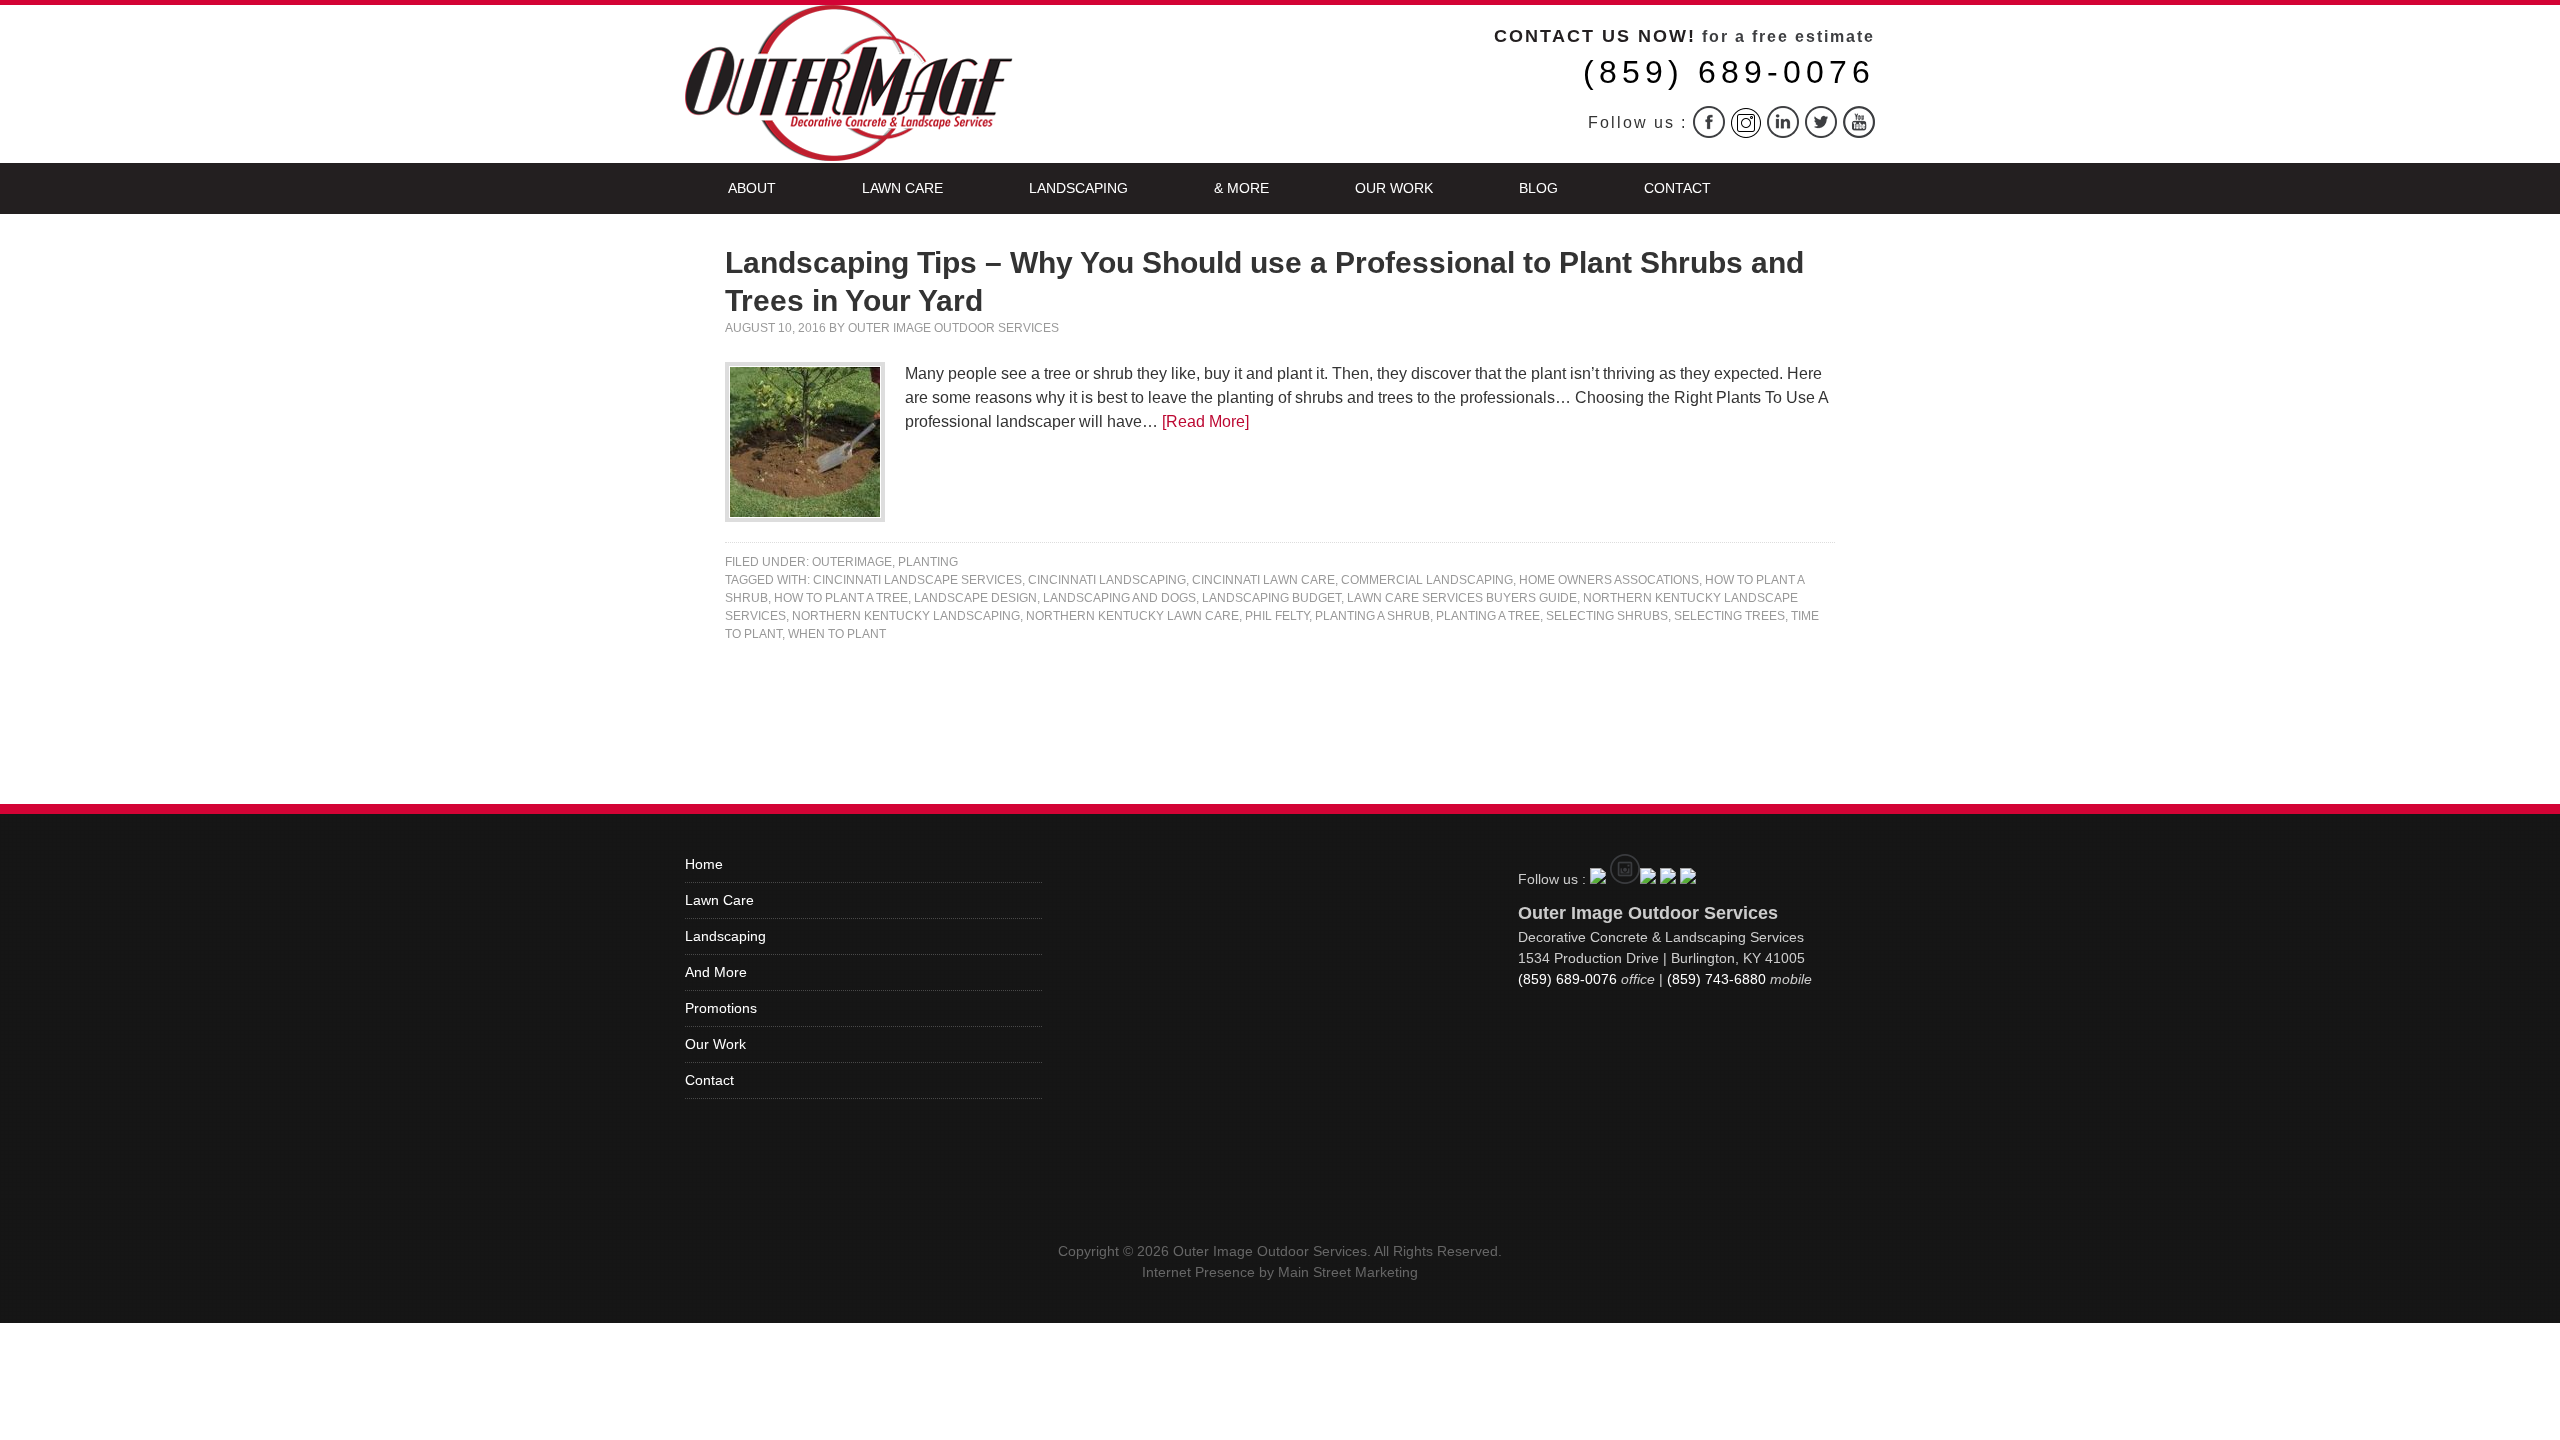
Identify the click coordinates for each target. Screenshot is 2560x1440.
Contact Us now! (1595, 36)
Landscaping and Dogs (1119, 598)
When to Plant (837, 634)
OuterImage (852, 562)
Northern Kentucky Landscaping (906, 616)
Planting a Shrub (1372, 616)
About (752, 188)
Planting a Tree (1488, 616)
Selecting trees (1729, 616)
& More (1241, 188)
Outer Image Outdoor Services (953, 328)
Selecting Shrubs (1607, 616)
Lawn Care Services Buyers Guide (1462, 598)
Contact (1677, 188)
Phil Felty (1277, 616)
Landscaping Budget (1271, 598)
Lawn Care (902, 188)
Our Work (1394, 188)
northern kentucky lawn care (1132, 616)
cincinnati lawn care (1263, 580)
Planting (928, 562)
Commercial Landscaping (1427, 580)
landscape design (975, 598)
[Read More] (1205, 421)
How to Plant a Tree (841, 598)
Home (704, 864)
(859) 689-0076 (1729, 72)
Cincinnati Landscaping (1107, 580)
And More (716, 972)
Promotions (721, 1008)
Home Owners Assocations (1609, 580)
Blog (1538, 188)
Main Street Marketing (1348, 1272)
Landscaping (1078, 188)
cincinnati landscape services (917, 580)
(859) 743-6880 (1716, 979)
